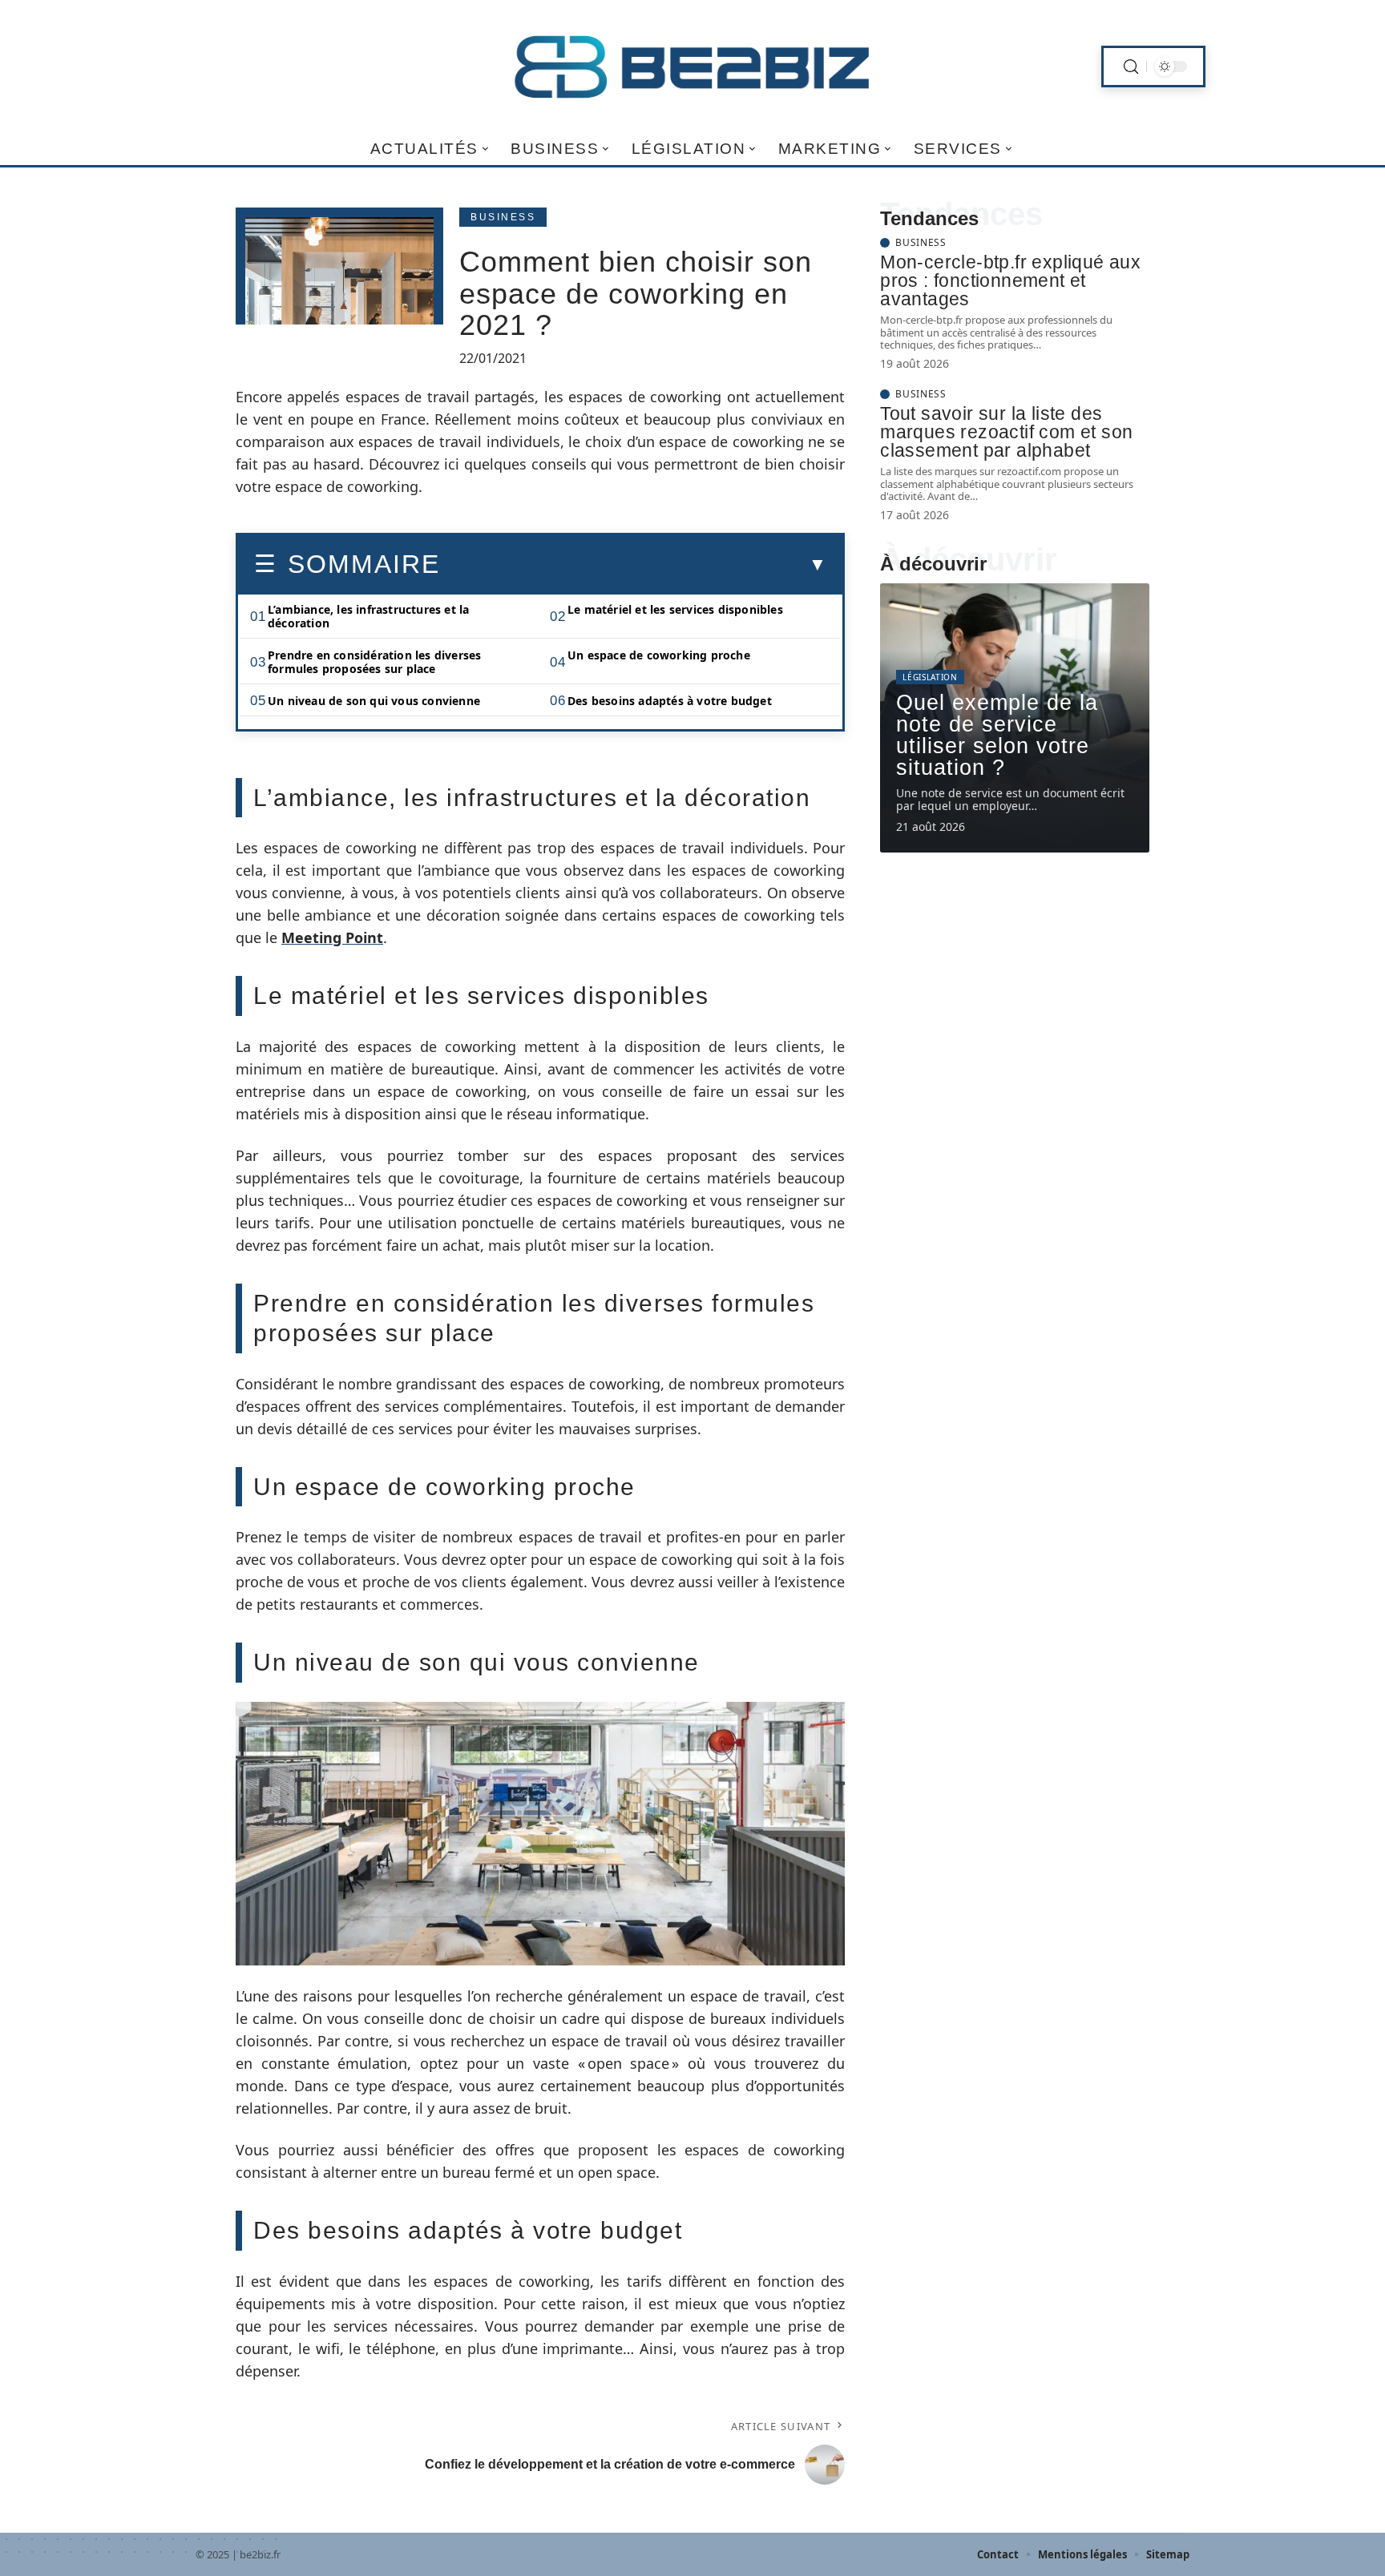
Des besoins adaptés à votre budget (670, 701)
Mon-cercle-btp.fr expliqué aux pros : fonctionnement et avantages (1010, 280)
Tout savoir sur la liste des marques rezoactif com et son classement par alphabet (1006, 432)
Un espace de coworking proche (659, 655)
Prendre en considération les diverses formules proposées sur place (374, 662)
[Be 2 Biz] (692, 67)
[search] (1131, 67)
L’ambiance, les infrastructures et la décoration (368, 616)
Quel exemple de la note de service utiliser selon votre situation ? (997, 735)
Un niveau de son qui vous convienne (374, 701)
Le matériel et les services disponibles (675, 609)
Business (503, 217)
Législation (930, 677)
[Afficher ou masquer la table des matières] (633, 565)
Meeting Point (332, 937)
